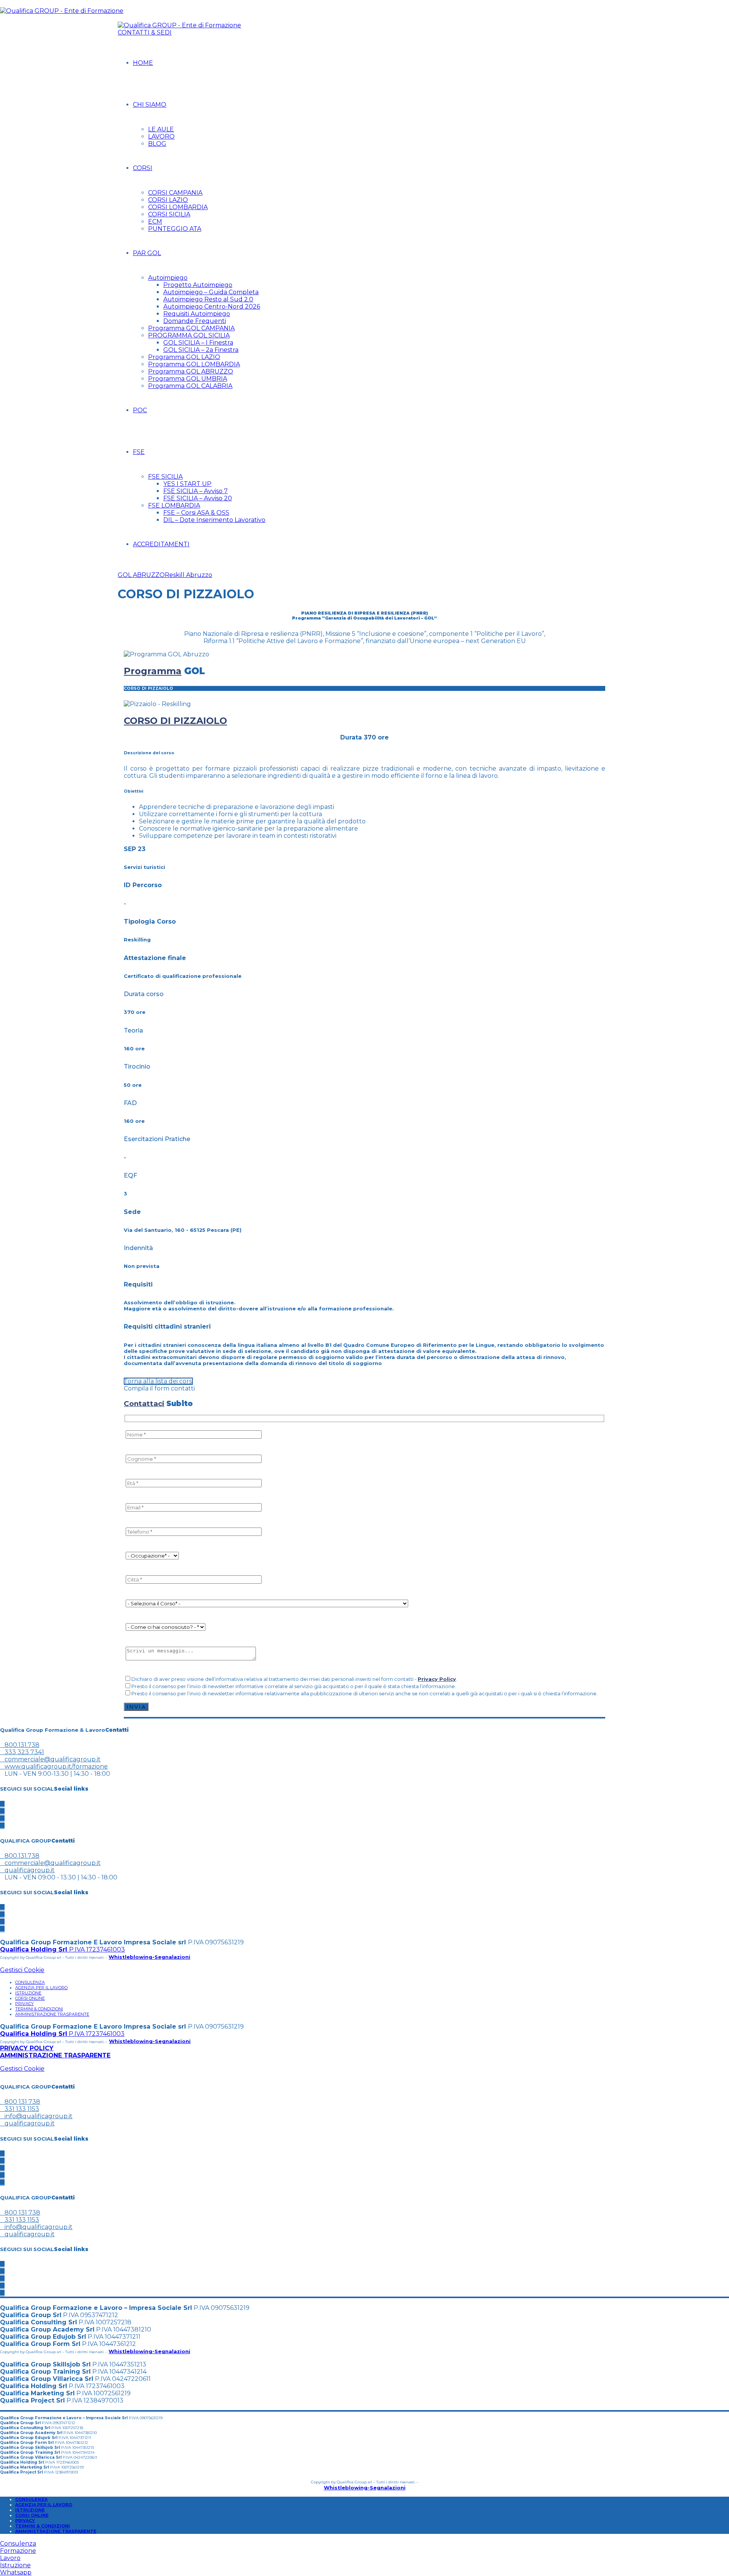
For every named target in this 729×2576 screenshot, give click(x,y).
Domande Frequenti (195, 321)
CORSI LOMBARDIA (178, 207)
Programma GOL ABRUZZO (191, 371)
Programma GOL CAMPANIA (191, 328)
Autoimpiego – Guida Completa (211, 292)
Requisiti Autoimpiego (197, 314)
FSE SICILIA (165, 477)
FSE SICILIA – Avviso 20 (198, 498)
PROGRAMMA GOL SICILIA (189, 335)
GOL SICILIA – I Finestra (198, 343)
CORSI (143, 168)
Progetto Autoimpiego (198, 285)
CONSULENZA (30, 1982)
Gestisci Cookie (22, 1970)
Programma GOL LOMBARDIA (194, 364)
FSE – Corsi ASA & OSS (196, 513)
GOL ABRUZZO (141, 575)
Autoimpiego (168, 278)
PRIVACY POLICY (27, 2048)
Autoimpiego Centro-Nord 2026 (212, 307)
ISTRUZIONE (28, 1993)
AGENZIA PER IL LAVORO (41, 1988)
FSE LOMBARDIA (174, 505)
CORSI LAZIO (168, 200)
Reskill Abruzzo (189, 575)
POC (140, 410)
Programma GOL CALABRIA (190, 386)
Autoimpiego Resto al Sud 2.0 (208, 299)
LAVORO (161, 136)
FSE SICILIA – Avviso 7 (196, 491)
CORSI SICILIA (169, 214)
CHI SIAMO (150, 105)
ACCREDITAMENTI (161, 544)
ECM (155, 221)
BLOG (157, 144)
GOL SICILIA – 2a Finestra (201, 350)
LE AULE (161, 129)
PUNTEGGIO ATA (175, 229)
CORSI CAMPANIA (175, 193)
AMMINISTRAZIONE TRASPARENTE (52, 2014)
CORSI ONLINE (30, 1998)
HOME (143, 63)
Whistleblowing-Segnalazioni (149, 1957)
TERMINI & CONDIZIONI (39, 2009)
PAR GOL (147, 253)
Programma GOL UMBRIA (188, 379)
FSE (139, 452)
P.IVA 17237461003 (62, 1949)
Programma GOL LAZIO (184, 357)
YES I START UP (187, 484)
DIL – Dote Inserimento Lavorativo (214, 520)
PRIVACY (24, 2004)
